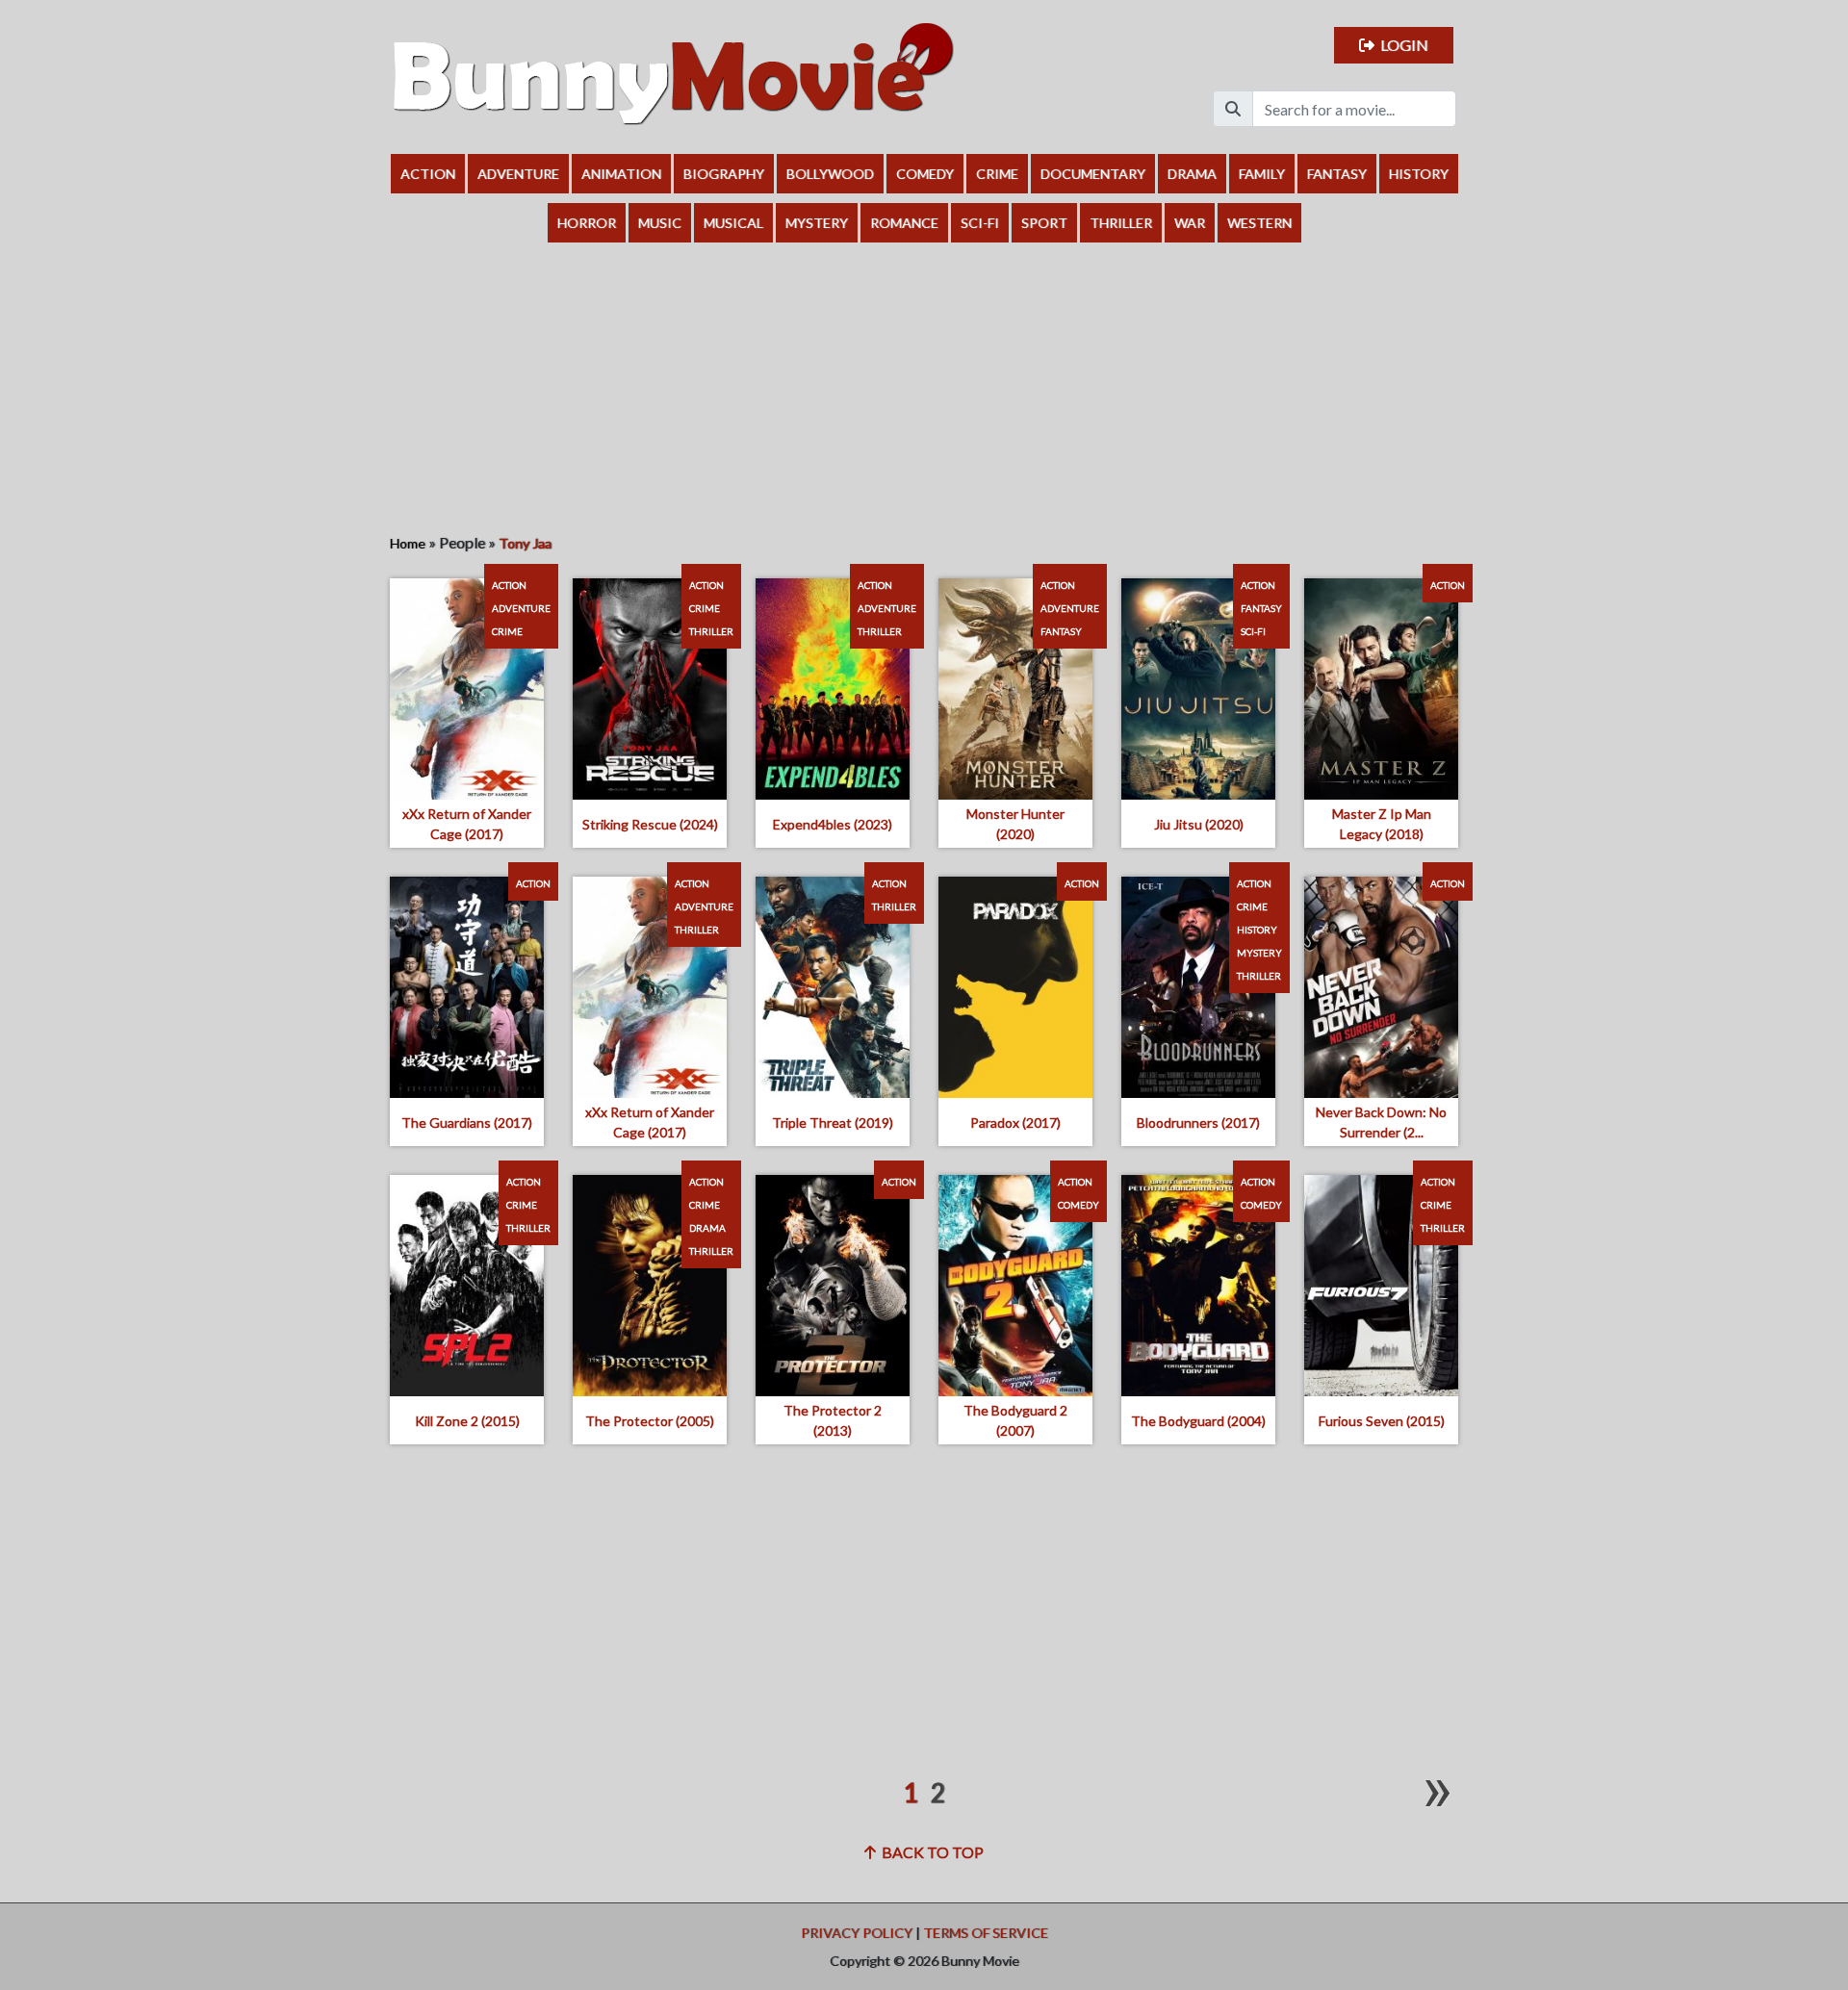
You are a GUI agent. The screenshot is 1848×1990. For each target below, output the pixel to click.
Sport (1044, 223)
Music (660, 223)
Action (428, 174)
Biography (724, 174)
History (1419, 174)
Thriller (1121, 223)
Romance (904, 223)
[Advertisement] (924, 387)
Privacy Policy (857, 1933)
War (1190, 223)
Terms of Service (986, 1933)
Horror (587, 223)
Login (1401, 45)
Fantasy (1337, 174)
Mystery (817, 223)
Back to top (930, 1852)
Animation (621, 174)
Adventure (518, 174)
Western (1259, 223)
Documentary (1093, 174)
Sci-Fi (980, 223)
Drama (1192, 174)
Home (408, 543)
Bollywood (830, 174)
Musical (733, 223)
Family (1262, 174)
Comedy (925, 174)
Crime (997, 174)
